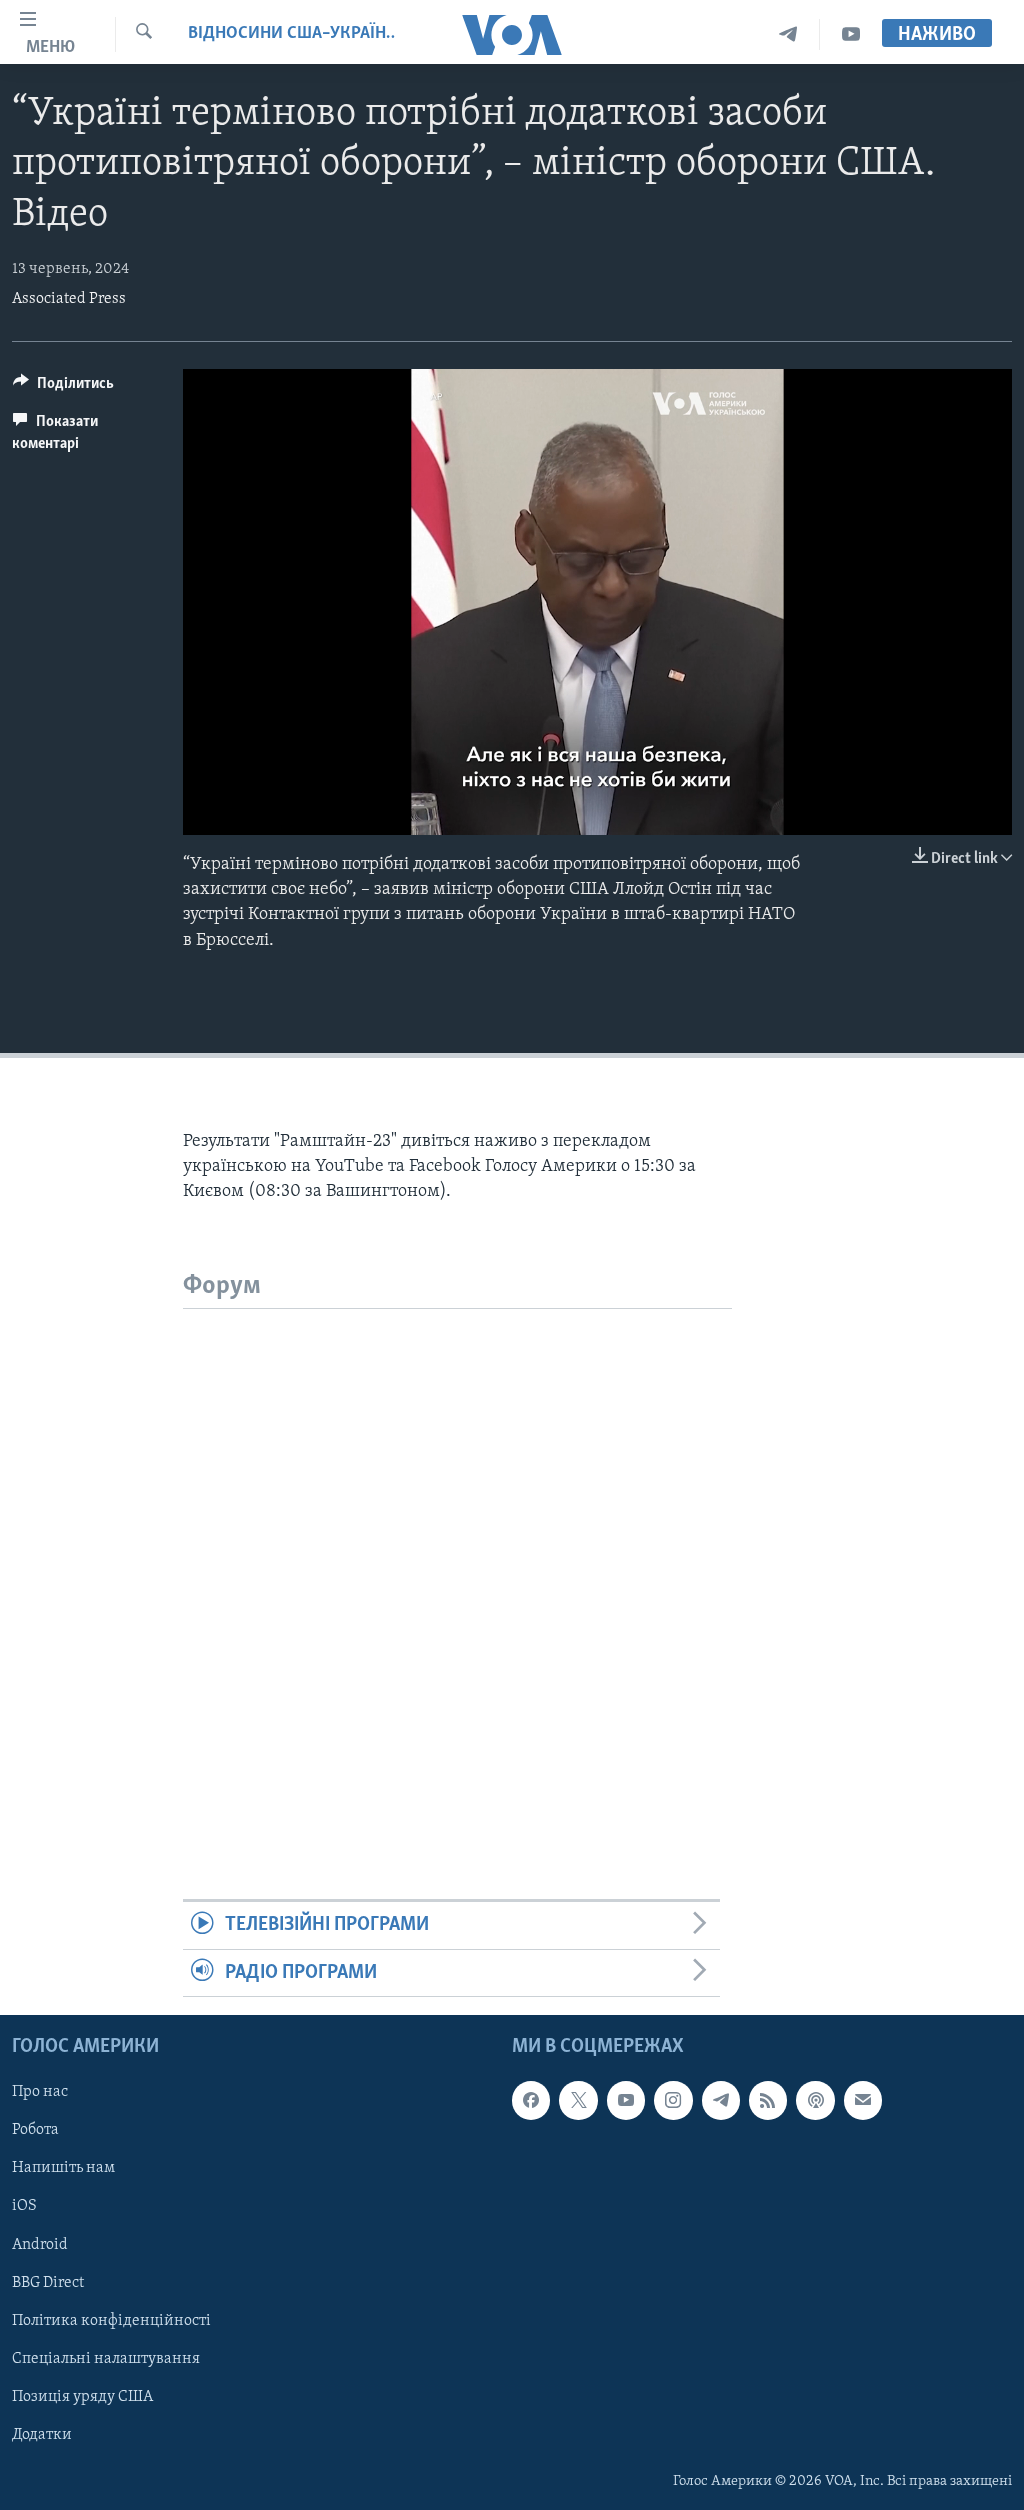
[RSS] (768, 2100)
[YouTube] (851, 34)
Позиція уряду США (82, 2397)
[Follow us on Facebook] (531, 2100)
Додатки (42, 2435)
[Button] (63, 388)
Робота (35, 2131)
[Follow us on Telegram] (721, 2100)
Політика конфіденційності (111, 2321)
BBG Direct (48, 2283)
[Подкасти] (815, 2100)
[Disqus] (457, 1559)
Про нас (40, 2092)
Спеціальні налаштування (106, 2359)
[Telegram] (788, 34)
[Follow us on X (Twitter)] (578, 2100)
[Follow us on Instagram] (673, 2100)
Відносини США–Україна (292, 34)
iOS (24, 2207)
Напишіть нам (63, 2169)
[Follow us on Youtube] (626, 2100)
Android (40, 2245)
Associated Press (69, 299)
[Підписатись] (863, 2100)
